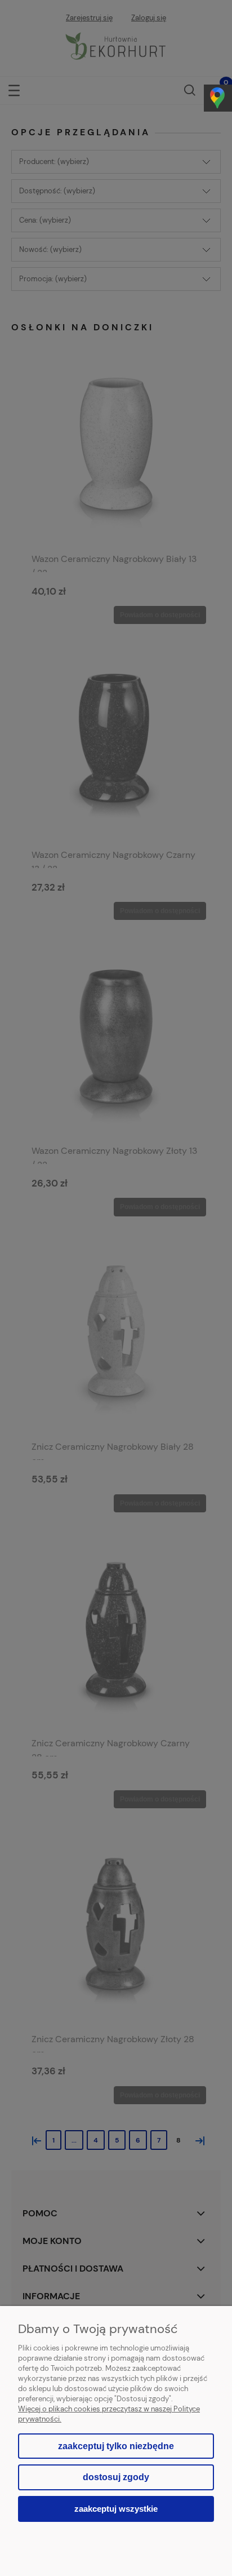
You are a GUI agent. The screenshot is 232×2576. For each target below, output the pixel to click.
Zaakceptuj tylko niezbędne (116, 2446)
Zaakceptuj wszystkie (116, 2509)
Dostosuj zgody (116, 2477)
